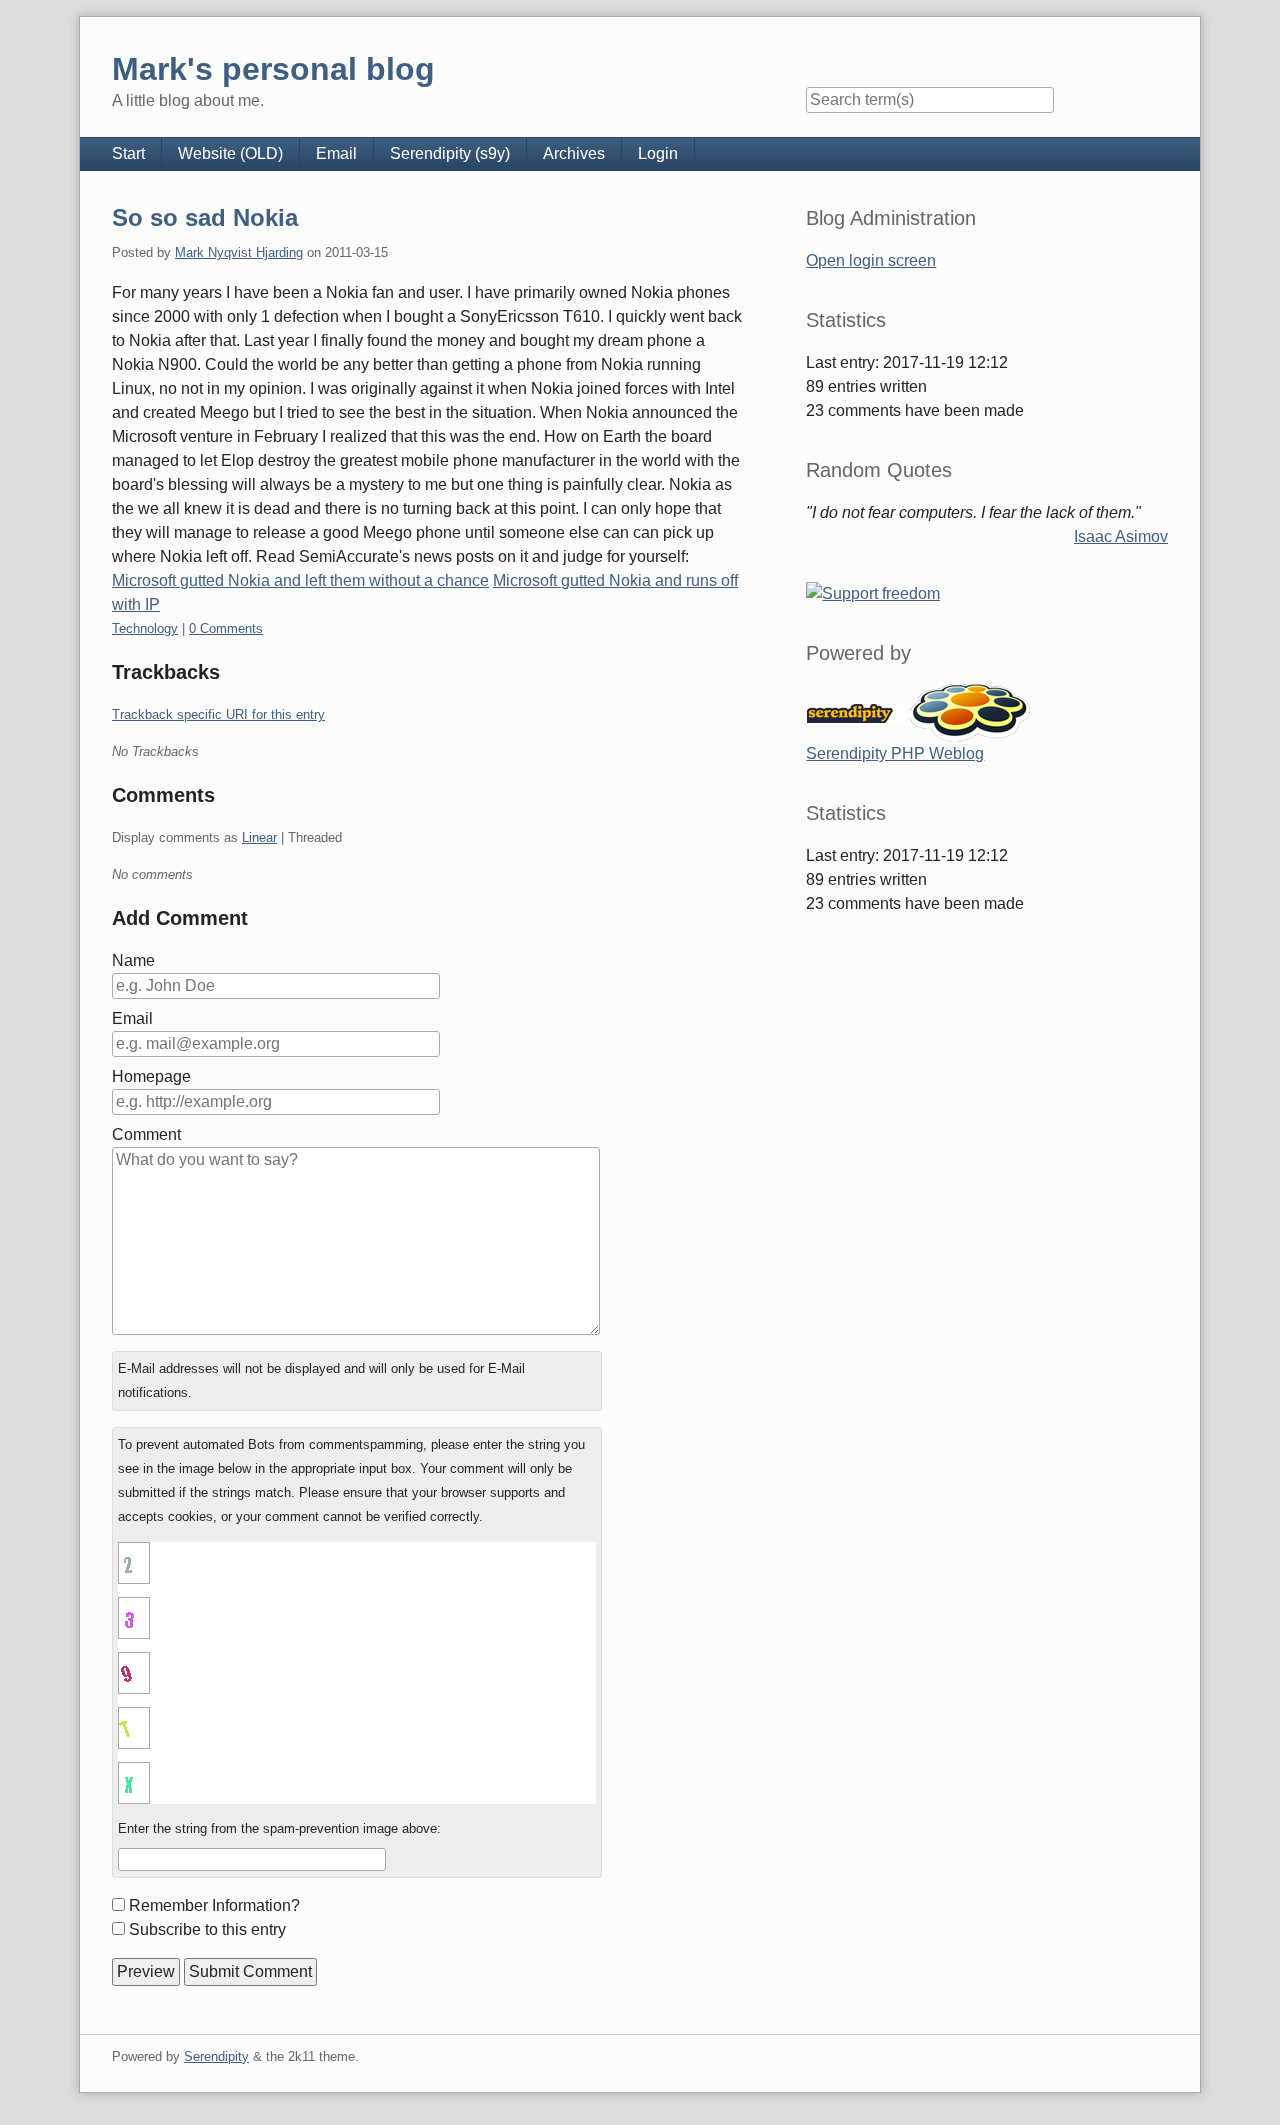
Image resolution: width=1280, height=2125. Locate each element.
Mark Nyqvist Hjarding (239, 252)
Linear (259, 837)
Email (336, 153)
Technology (145, 628)
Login (658, 153)
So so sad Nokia (205, 217)
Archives (574, 153)
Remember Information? (214, 1905)
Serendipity (216, 2056)
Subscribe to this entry (207, 1929)
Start (128, 153)
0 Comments (226, 628)
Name (133, 960)
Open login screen (871, 260)
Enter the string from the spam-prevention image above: (279, 1828)
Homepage (151, 1076)
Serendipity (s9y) (450, 153)
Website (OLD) (230, 153)
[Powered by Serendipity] (856, 711)
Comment (146, 1134)
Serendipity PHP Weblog (895, 753)
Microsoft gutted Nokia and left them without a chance (300, 580)
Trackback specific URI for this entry (218, 714)
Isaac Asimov (1121, 536)
